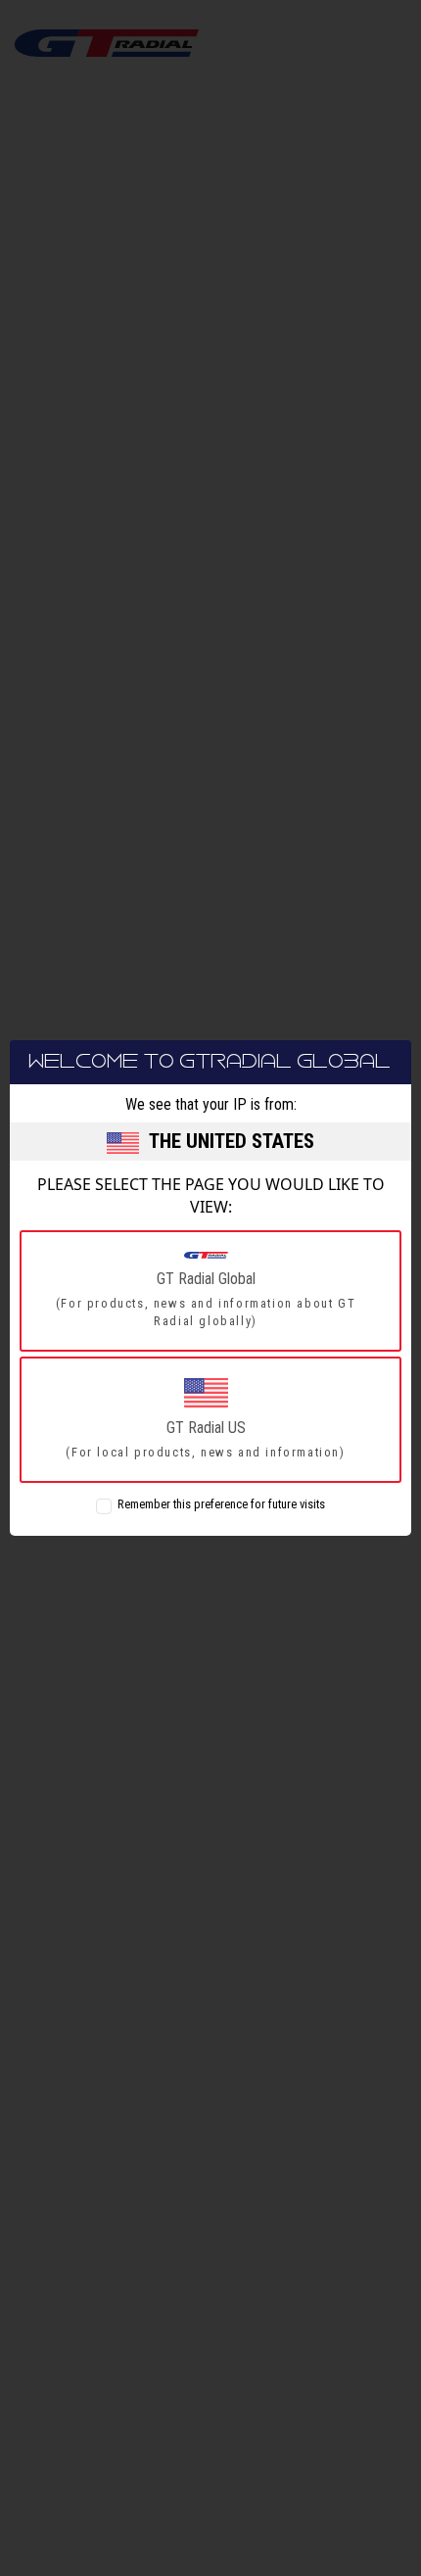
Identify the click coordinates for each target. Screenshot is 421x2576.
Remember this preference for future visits (221, 1504)
